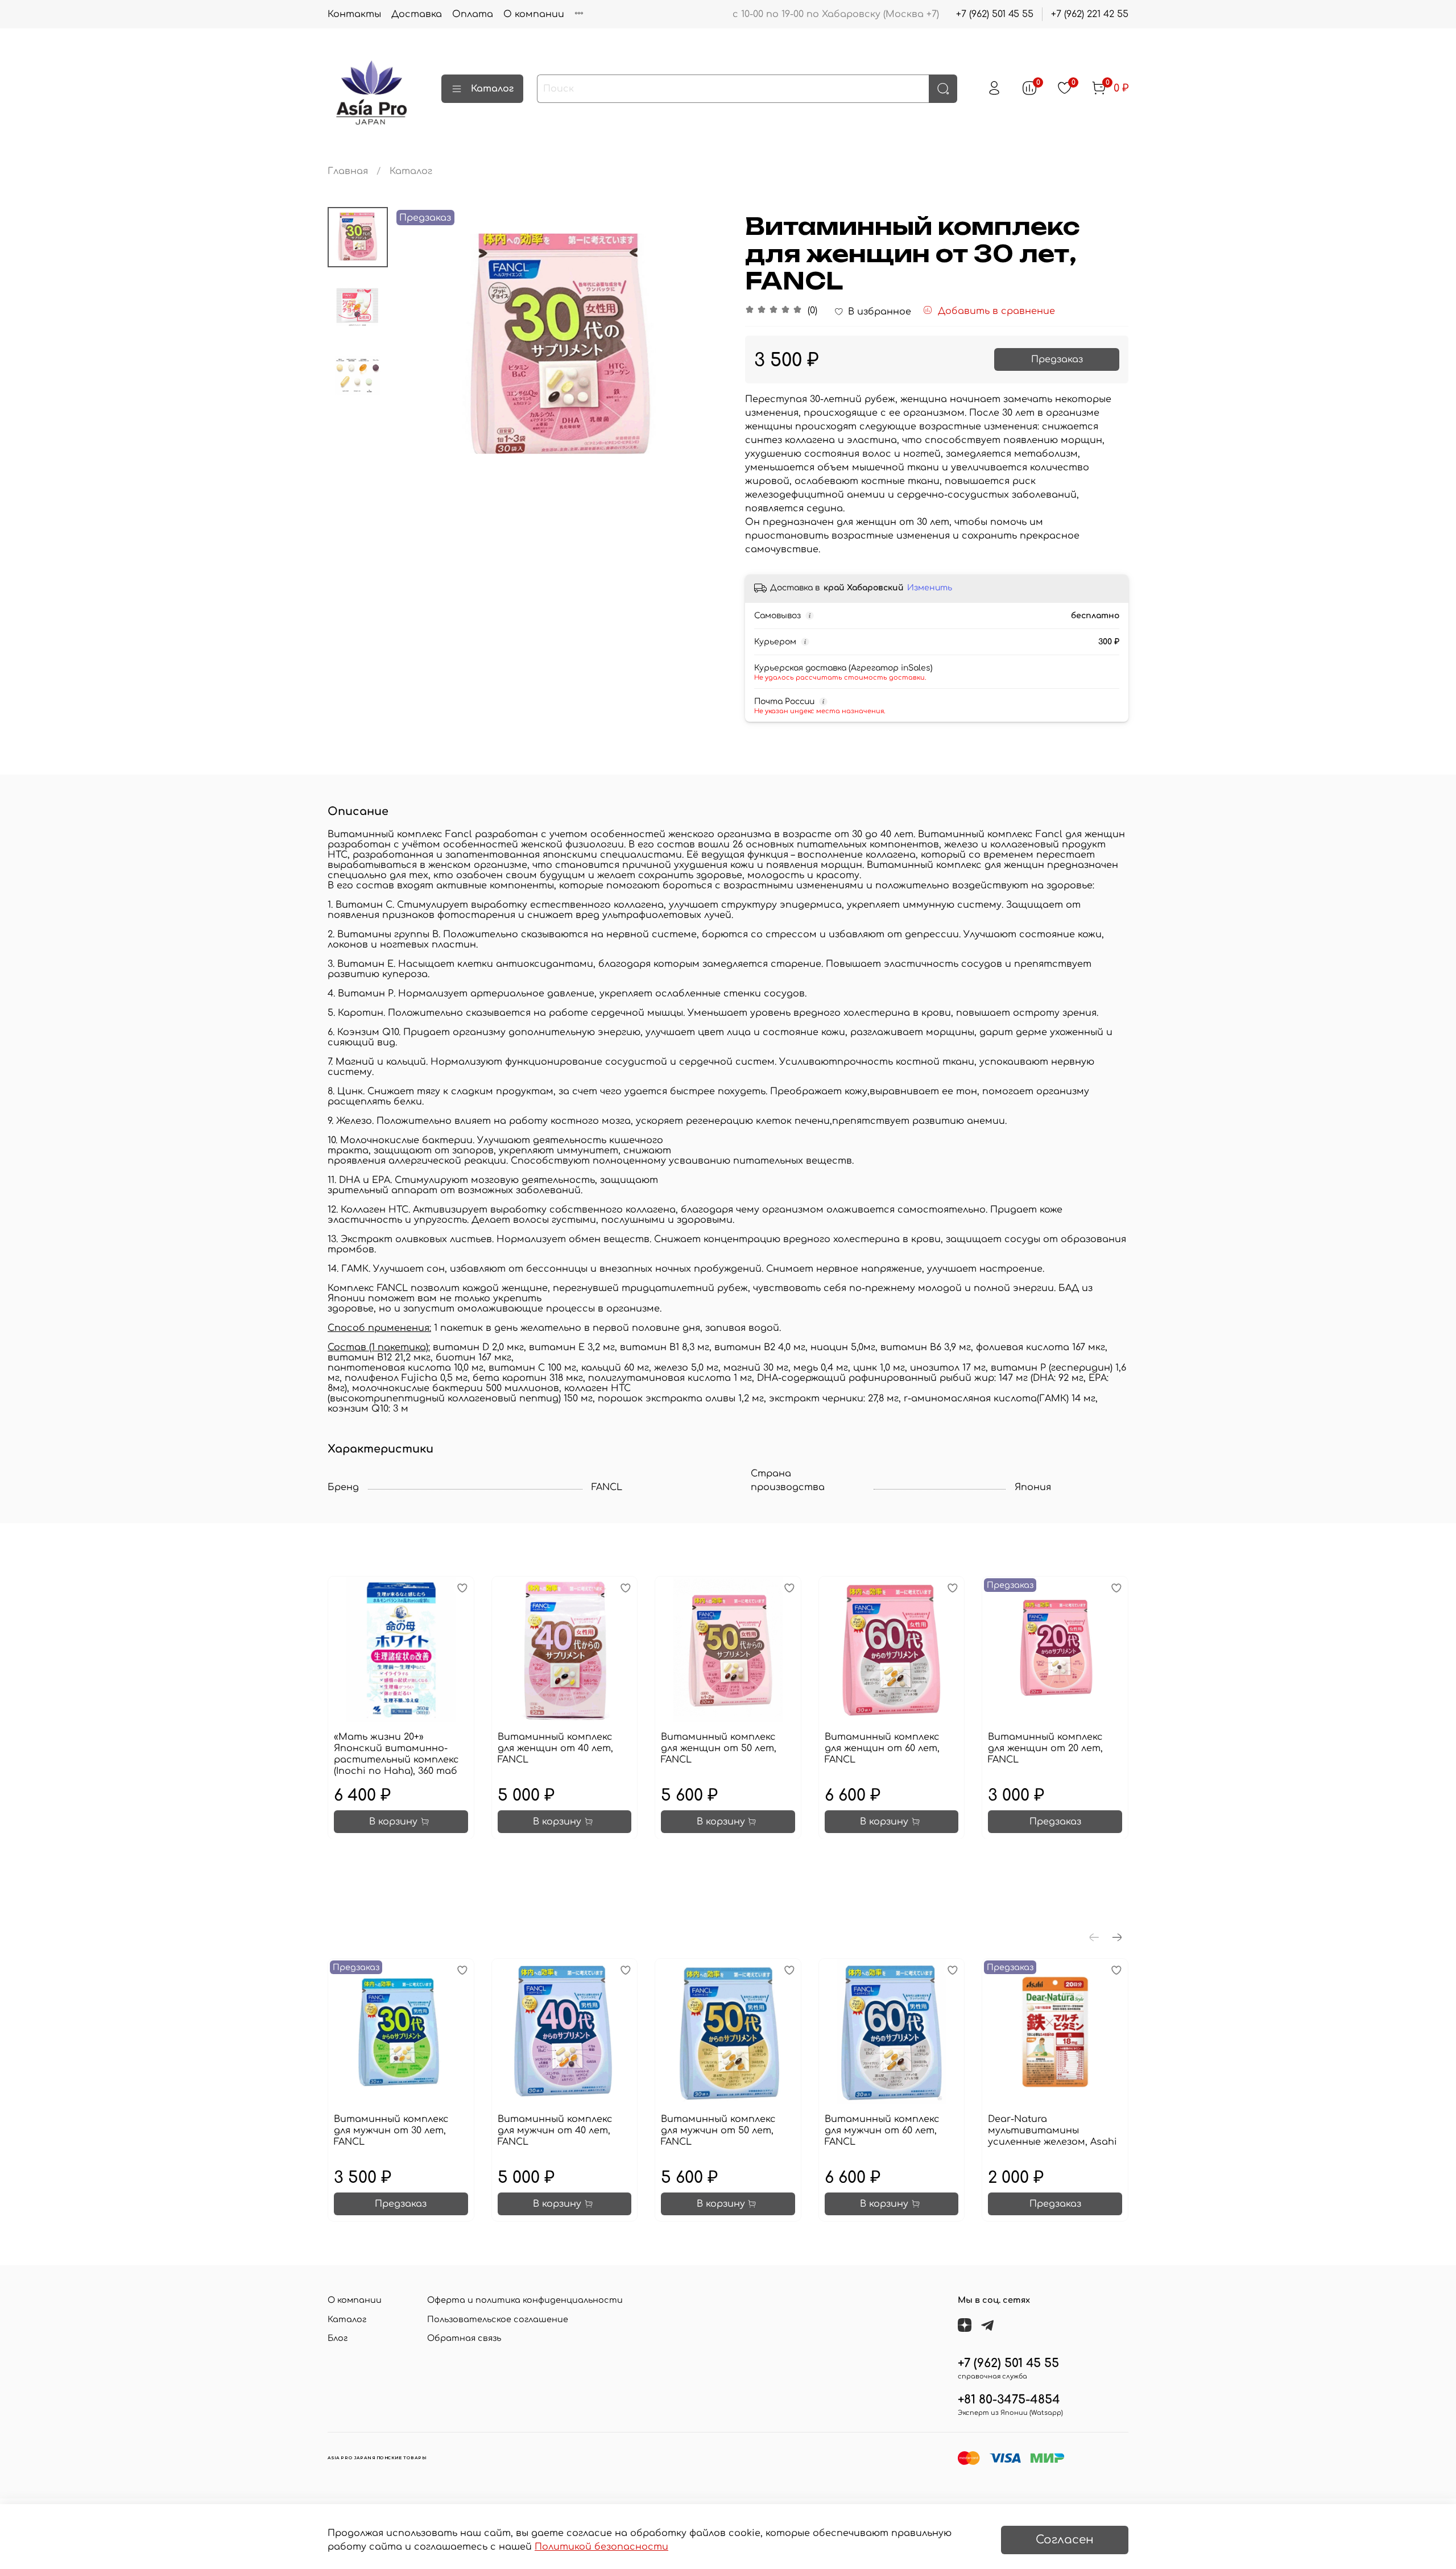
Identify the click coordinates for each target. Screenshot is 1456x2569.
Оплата (473, 14)
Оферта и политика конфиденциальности (525, 2300)
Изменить (930, 588)
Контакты (354, 14)
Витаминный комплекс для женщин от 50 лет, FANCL (719, 1748)
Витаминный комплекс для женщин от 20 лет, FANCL (1045, 1748)
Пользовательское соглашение (498, 2319)
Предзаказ (1057, 359)
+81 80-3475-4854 (1009, 2400)
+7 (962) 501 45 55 (995, 14)
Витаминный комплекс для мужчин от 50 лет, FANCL (718, 2131)
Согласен (1065, 2540)
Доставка (417, 14)
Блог (338, 2338)
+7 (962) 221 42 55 (1090, 14)
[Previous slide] (416, 346)
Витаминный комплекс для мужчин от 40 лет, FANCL (555, 2131)
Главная (348, 171)
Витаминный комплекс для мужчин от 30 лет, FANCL (391, 2131)
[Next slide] (705, 346)
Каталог (492, 89)
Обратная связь (464, 2338)
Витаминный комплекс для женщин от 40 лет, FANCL (555, 1748)
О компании (534, 14)
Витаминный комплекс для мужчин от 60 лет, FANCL (882, 2131)
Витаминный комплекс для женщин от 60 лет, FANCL (882, 1748)
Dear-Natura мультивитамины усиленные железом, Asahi (1052, 2131)
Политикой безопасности (601, 2547)
